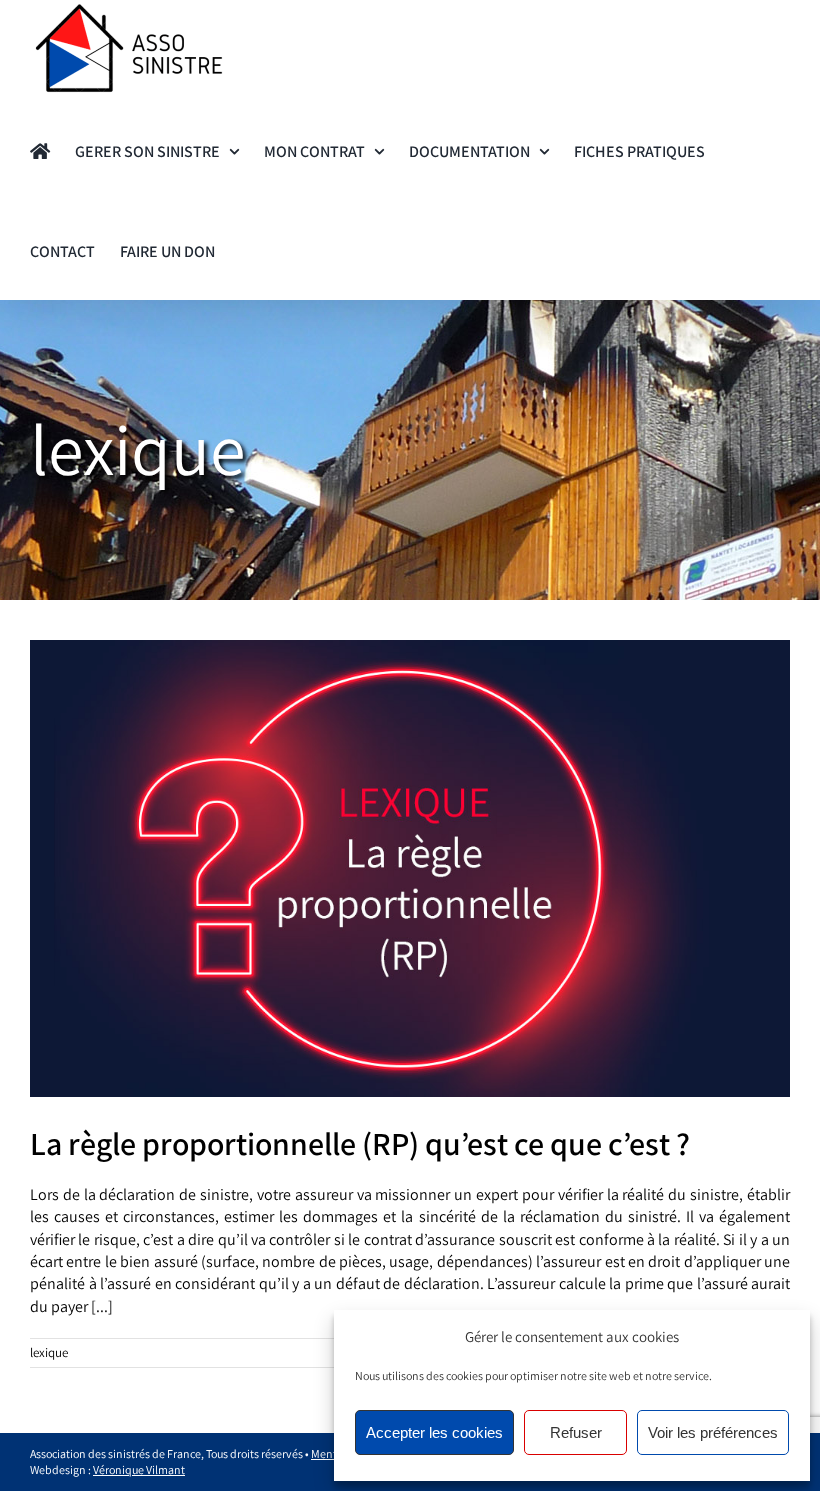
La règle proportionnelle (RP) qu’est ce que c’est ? (360, 1143)
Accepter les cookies (434, 1432)
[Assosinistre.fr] (40, 150)
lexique (49, 1352)
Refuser (576, 1432)
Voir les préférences (713, 1432)
